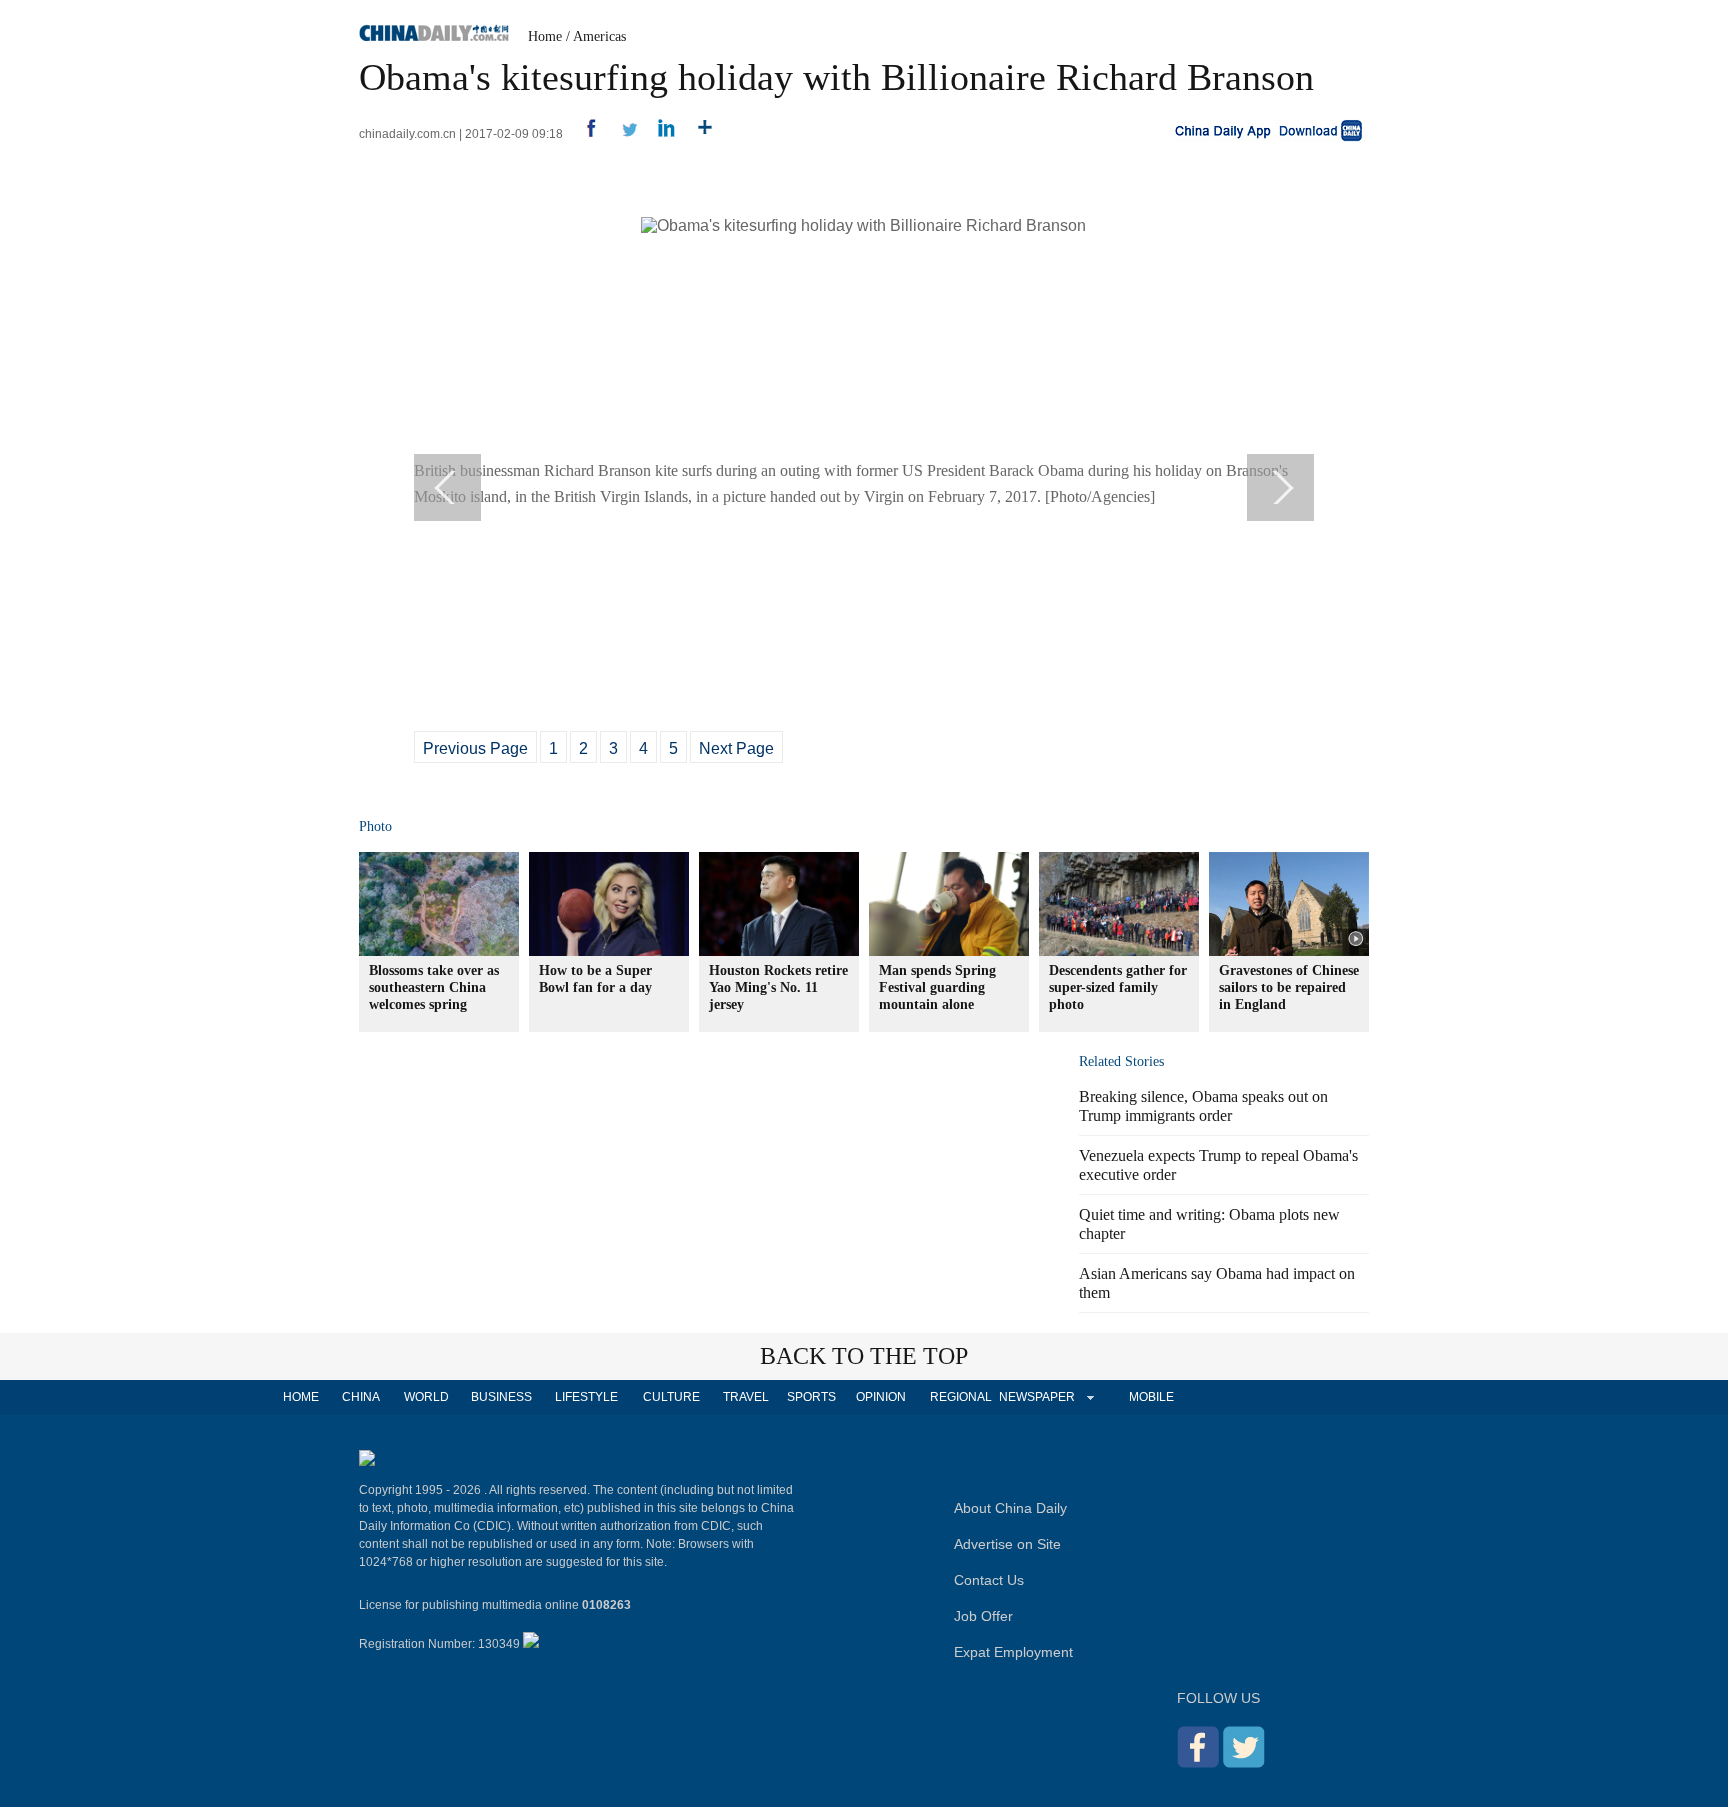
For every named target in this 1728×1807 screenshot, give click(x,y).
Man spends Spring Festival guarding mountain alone (937, 987)
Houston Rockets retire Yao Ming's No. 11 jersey (778, 987)
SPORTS (811, 1397)
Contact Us (989, 1580)
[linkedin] (659, 134)
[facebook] (583, 134)
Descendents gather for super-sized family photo (1118, 987)
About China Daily (1010, 1508)
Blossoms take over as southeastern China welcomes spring (434, 987)
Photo (375, 826)
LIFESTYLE (586, 1397)
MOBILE (1151, 1397)
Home (545, 36)
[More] (697, 134)
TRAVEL (746, 1397)
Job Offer (983, 1616)
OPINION (881, 1397)
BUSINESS (501, 1397)
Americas (599, 36)
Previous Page (475, 748)
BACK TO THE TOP (864, 1356)
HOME (301, 1397)
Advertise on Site (1007, 1544)
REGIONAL (961, 1397)
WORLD (426, 1397)
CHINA (361, 1397)
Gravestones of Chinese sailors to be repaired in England (1289, 987)
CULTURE (671, 1397)
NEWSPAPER (1036, 1397)
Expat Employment (1013, 1652)
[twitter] (621, 134)
